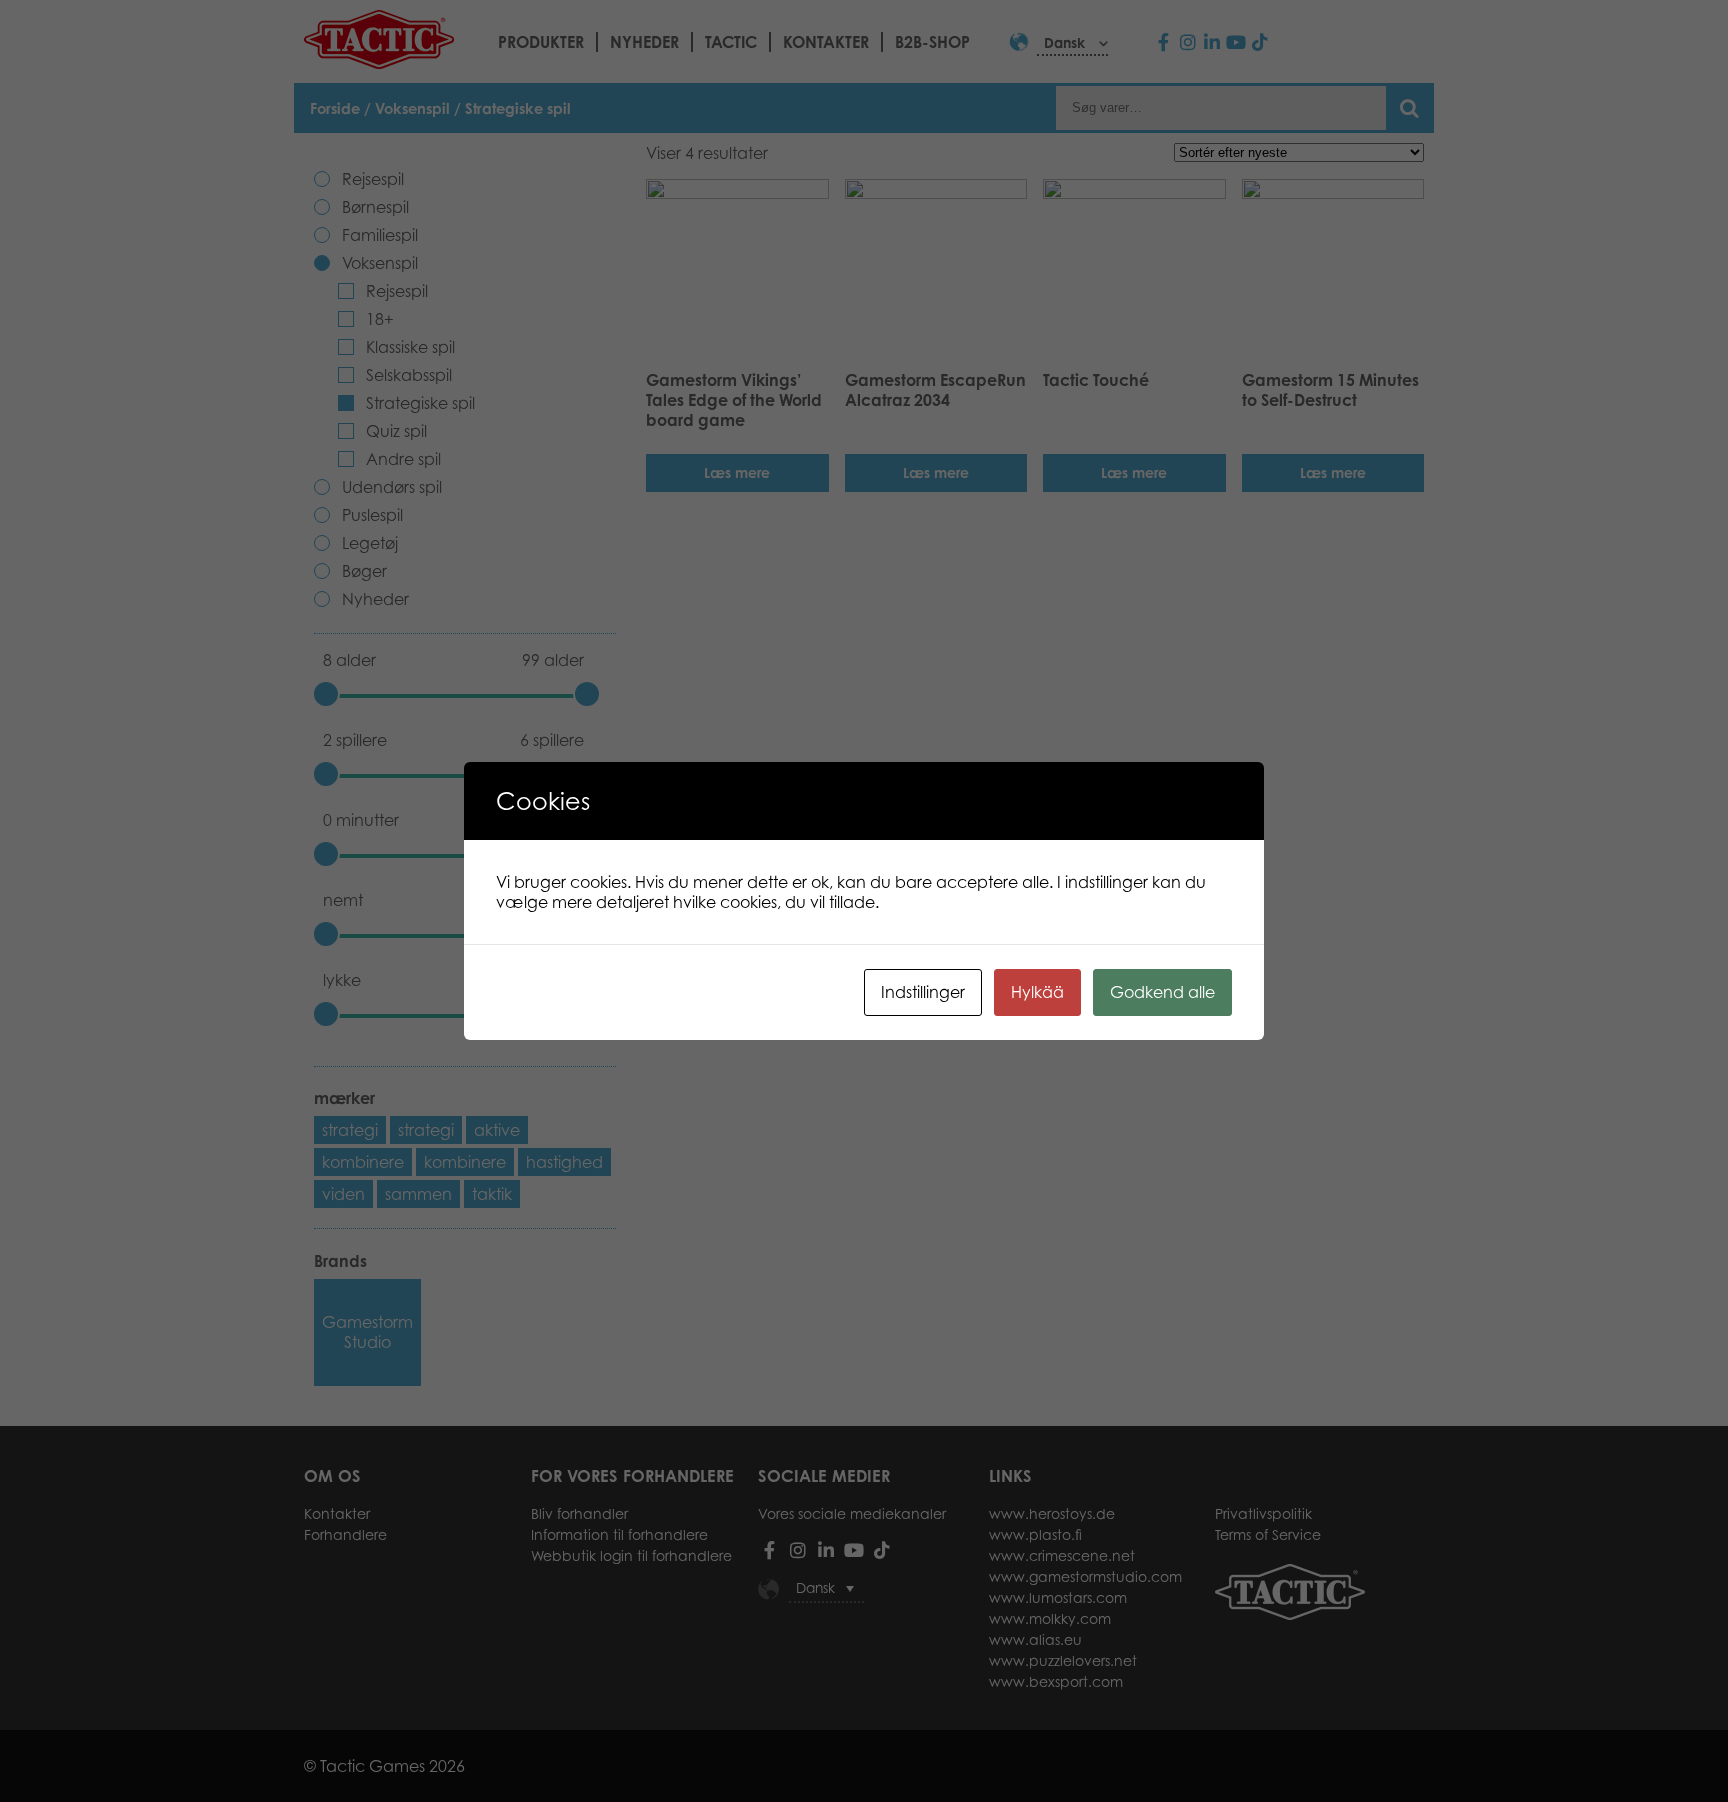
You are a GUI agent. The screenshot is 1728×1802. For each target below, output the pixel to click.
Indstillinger (923, 992)
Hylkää (1037, 992)
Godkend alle (1162, 992)
